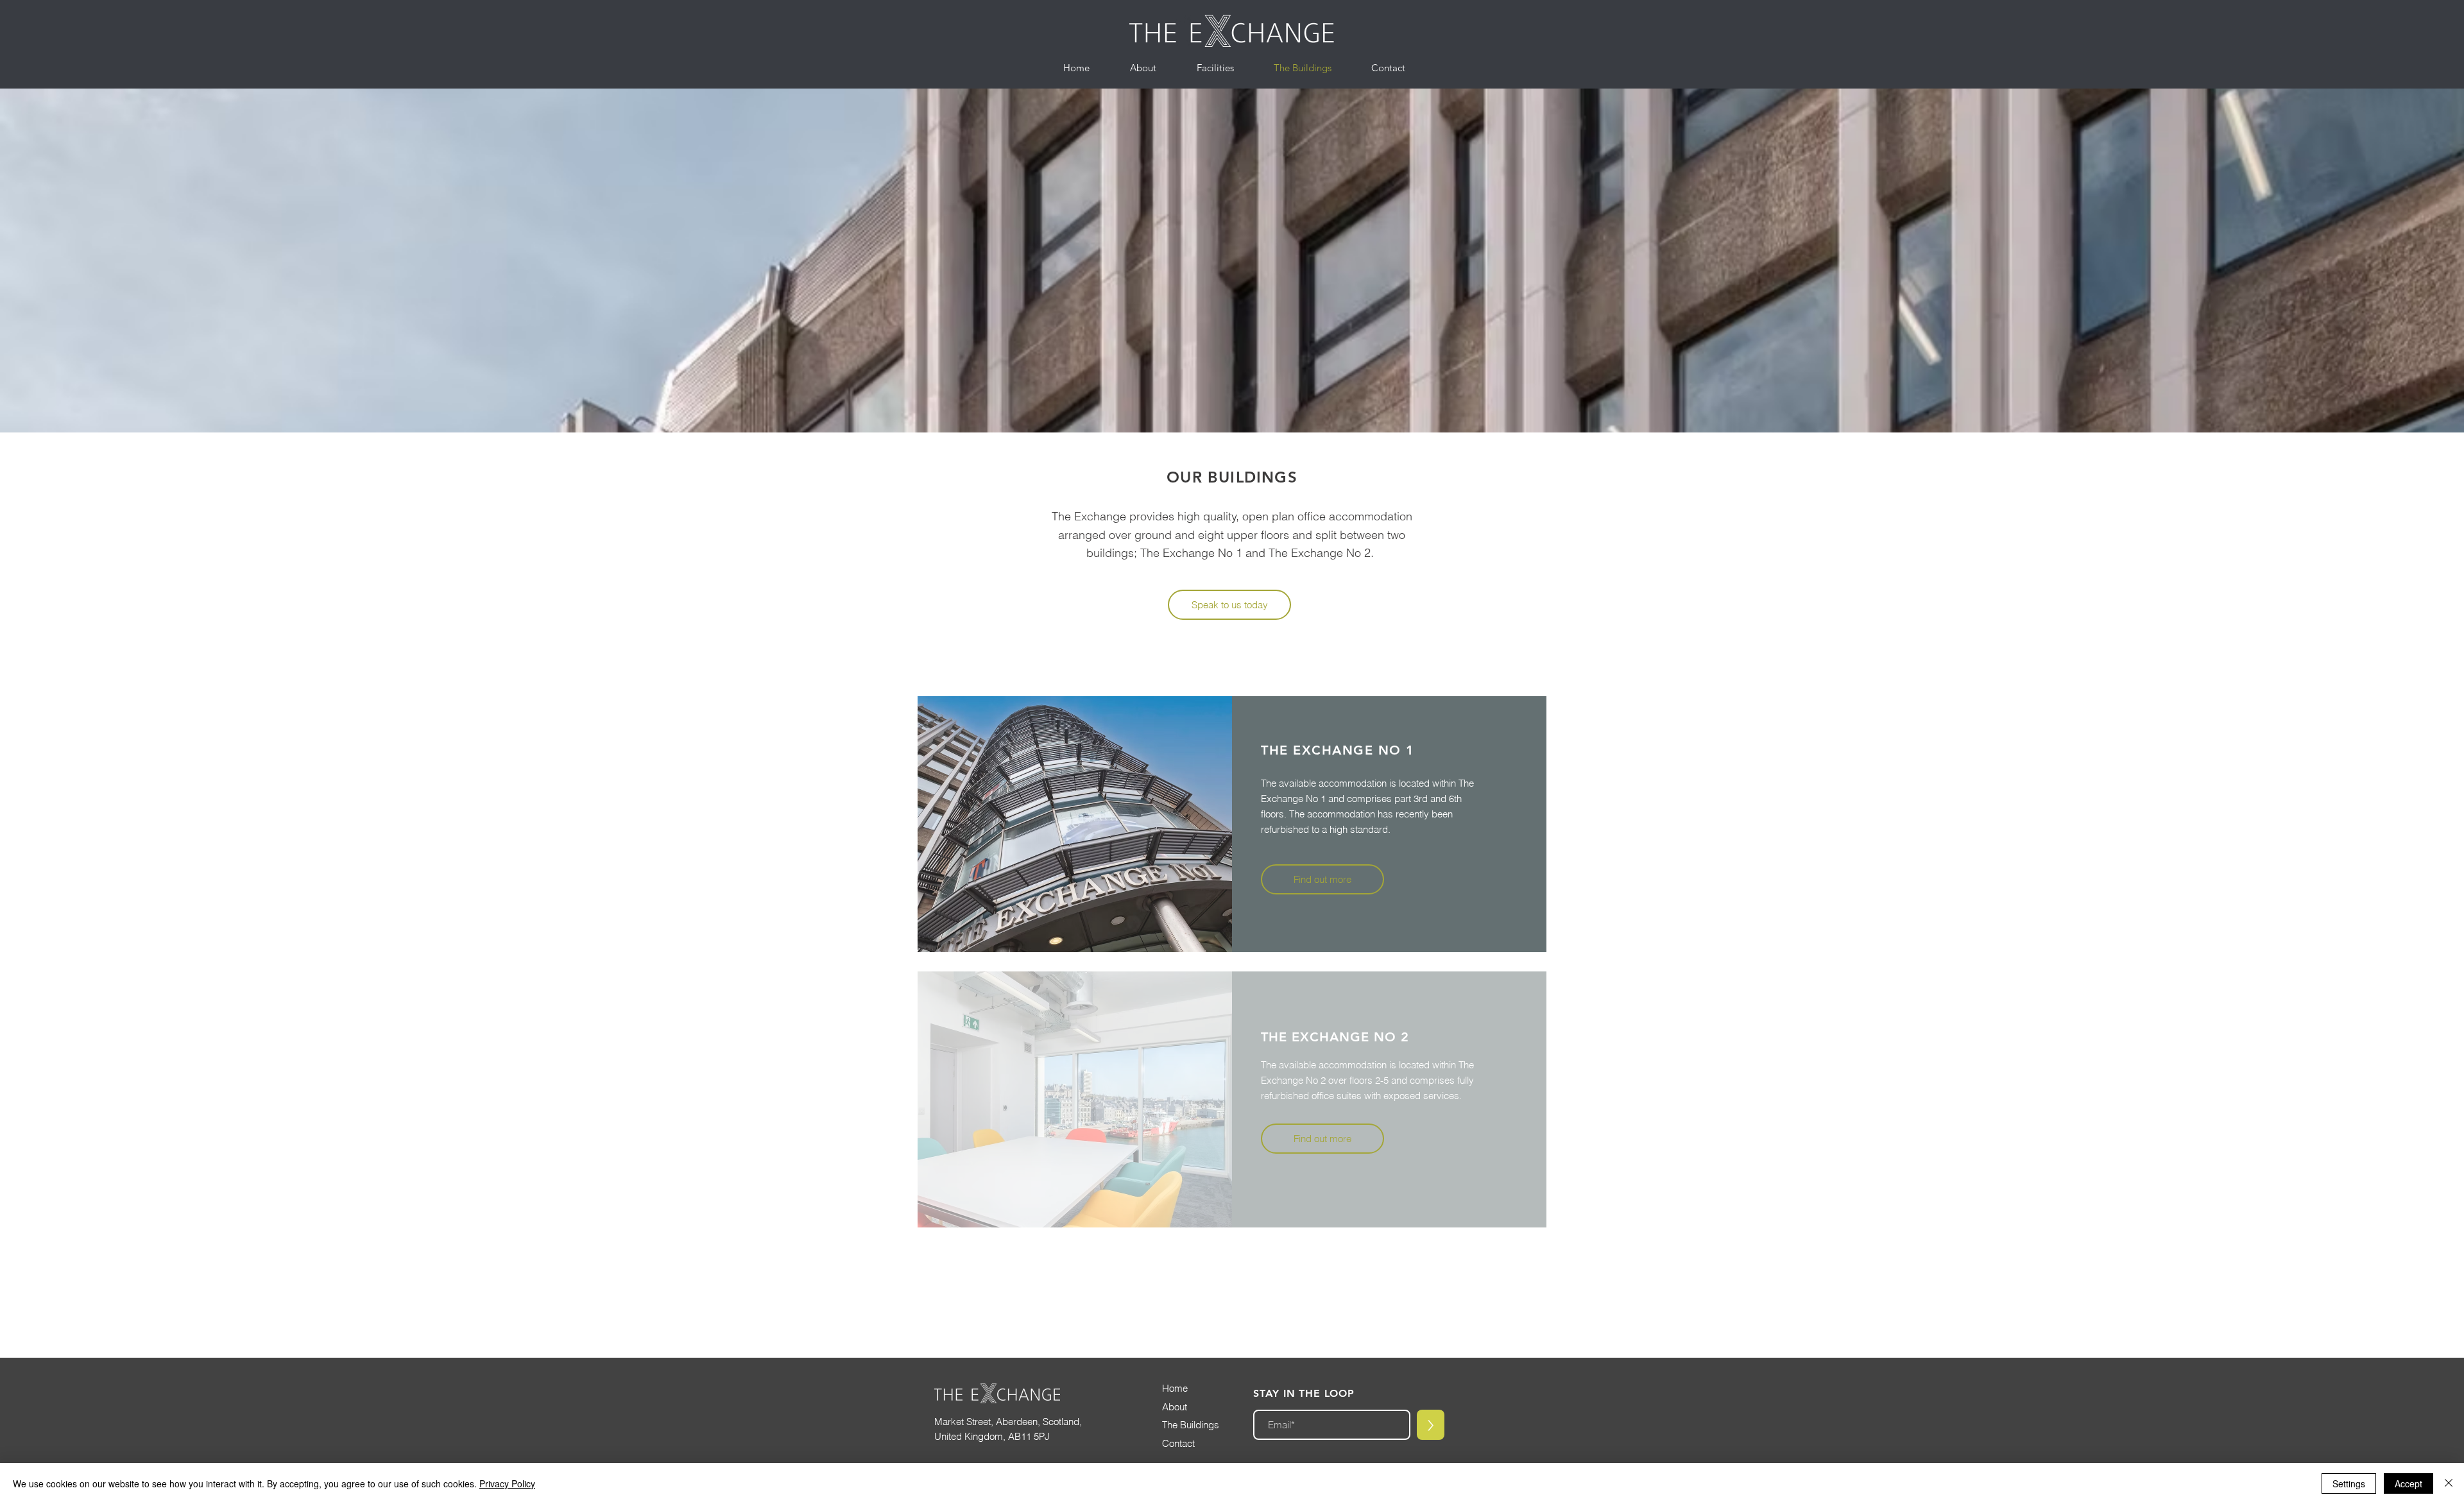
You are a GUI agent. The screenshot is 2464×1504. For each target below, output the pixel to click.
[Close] (2449, 1483)
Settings (2349, 1483)
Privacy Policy (507, 1483)
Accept (2408, 1483)
